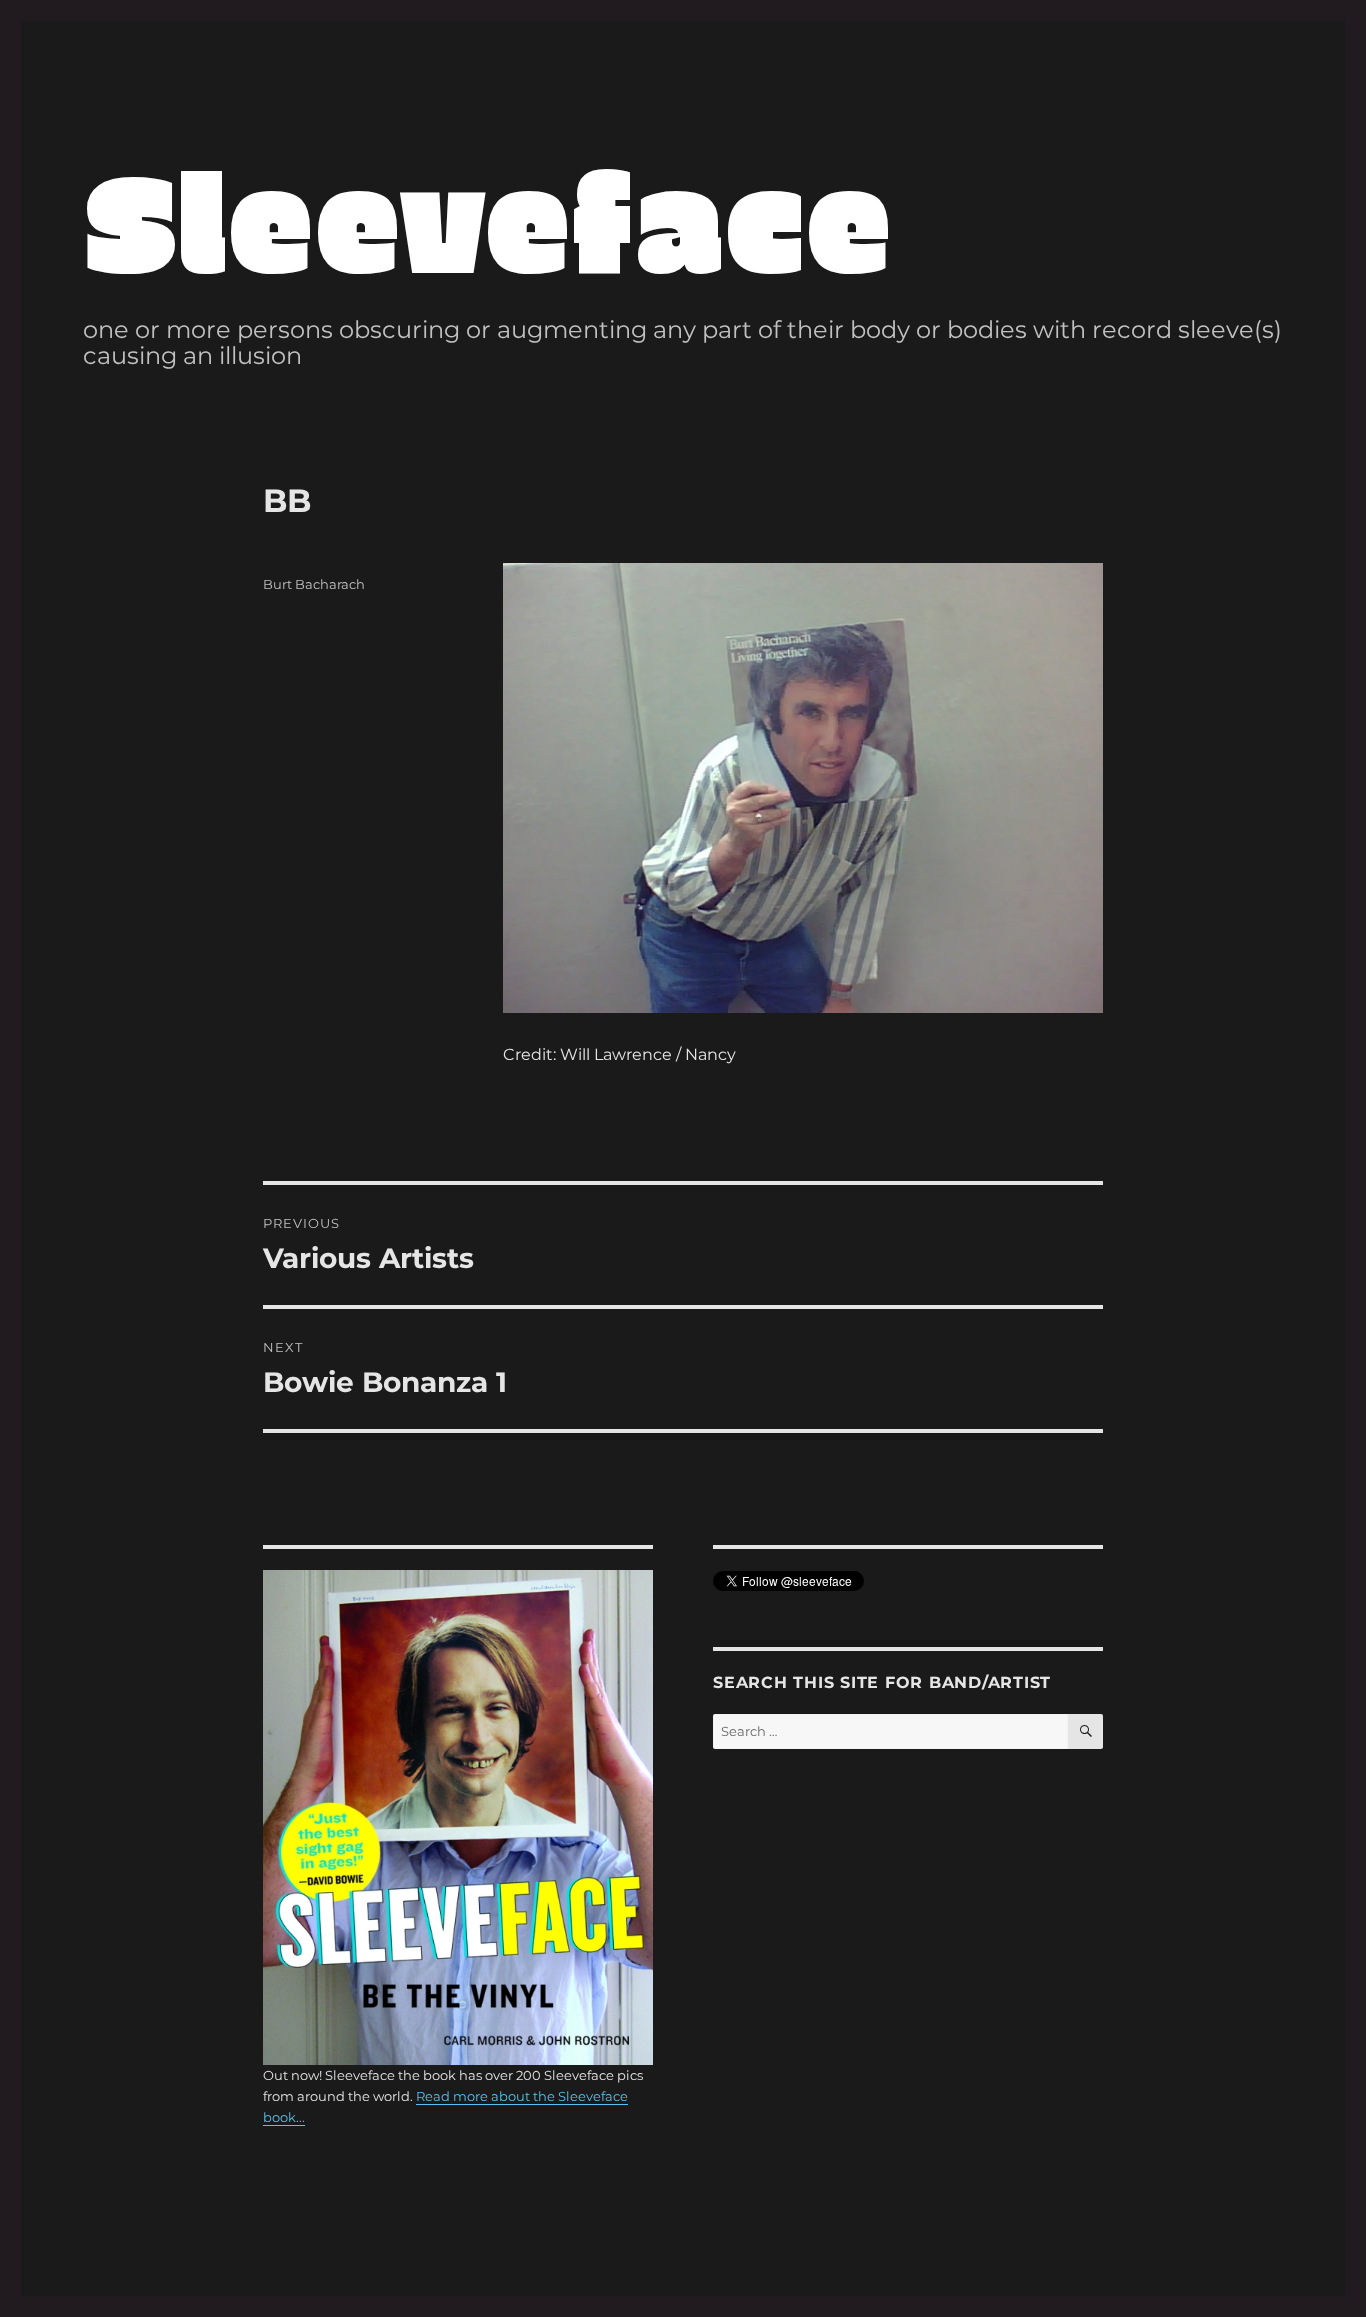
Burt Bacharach (314, 584)
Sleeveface (487, 217)
